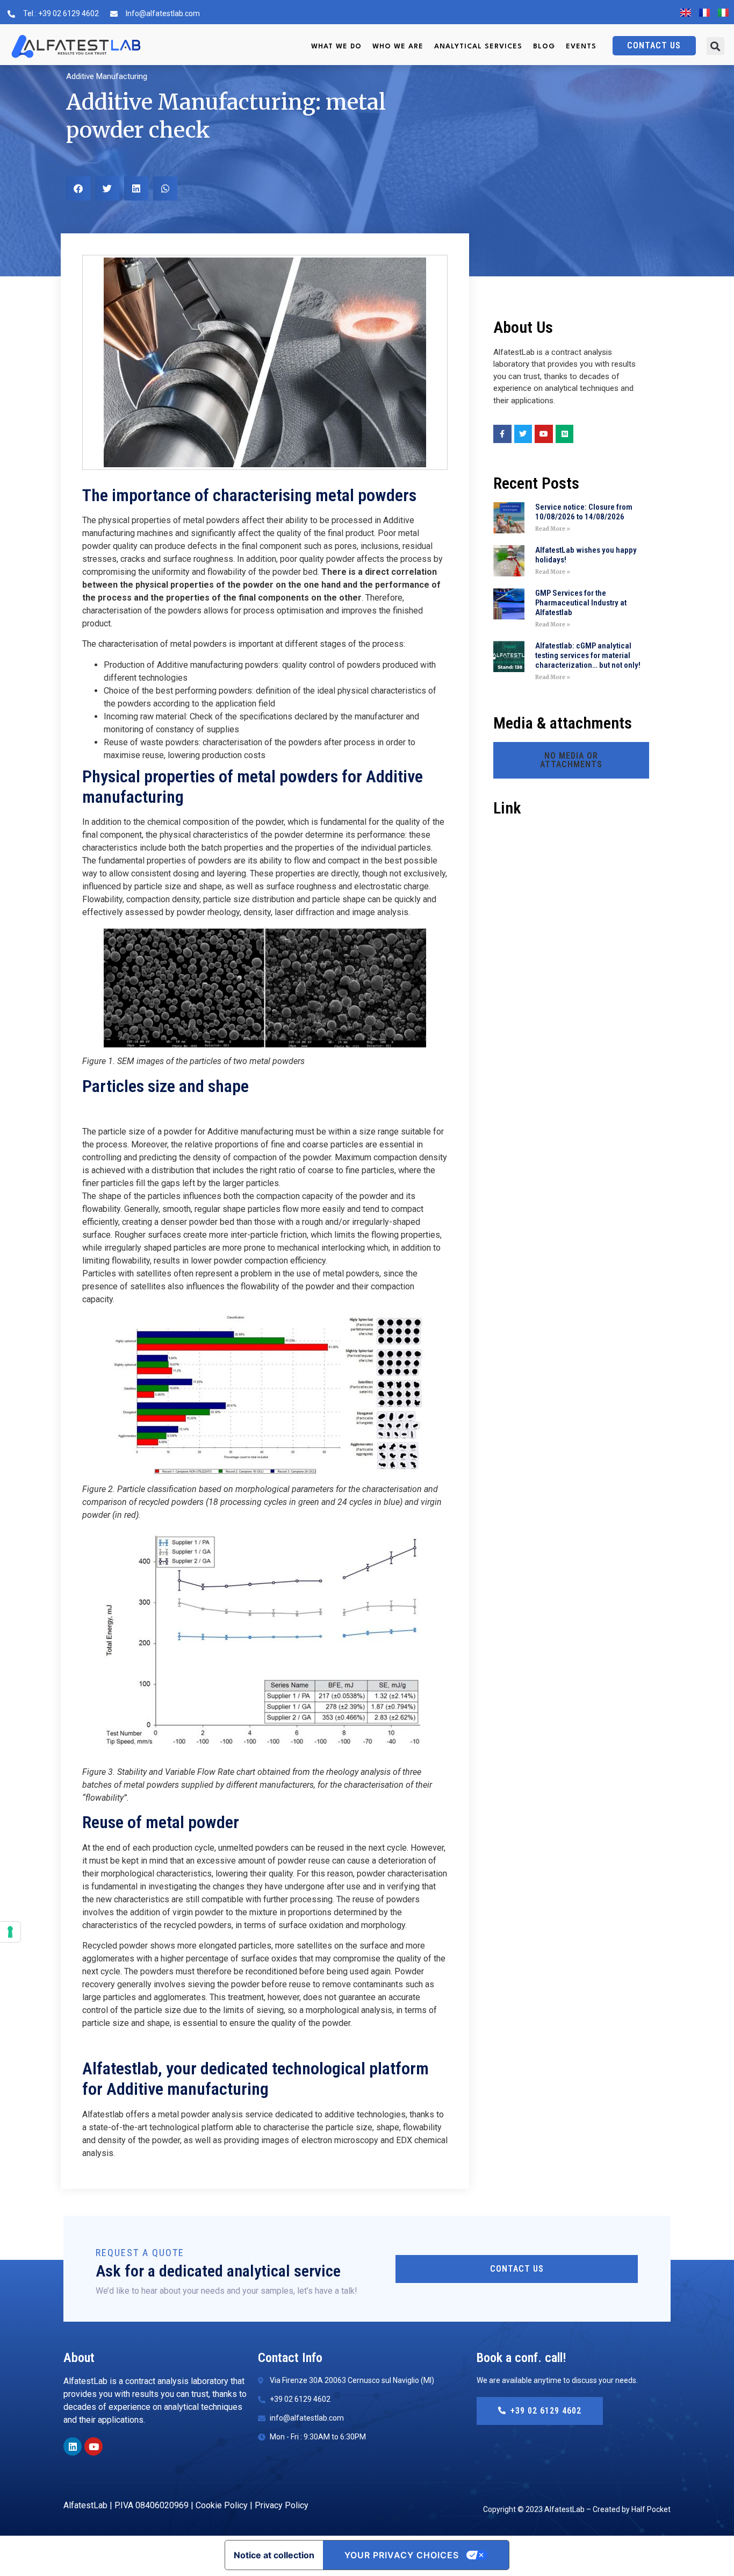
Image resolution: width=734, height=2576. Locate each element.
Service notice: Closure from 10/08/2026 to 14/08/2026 (584, 512)
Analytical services (478, 47)
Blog (544, 47)
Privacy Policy (282, 2505)
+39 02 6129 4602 (546, 2411)
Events (581, 47)
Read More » (553, 529)
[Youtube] (93, 2446)
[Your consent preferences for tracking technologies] (10, 1932)
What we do (336, 47)
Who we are (398, 47)
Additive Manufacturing (107, 76)
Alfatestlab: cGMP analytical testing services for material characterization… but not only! (588, 655)
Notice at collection (274, 2555)
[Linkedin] (73, 2446)
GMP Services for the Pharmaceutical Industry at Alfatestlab (581, 603)
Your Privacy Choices (402, 2555)
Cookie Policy (222, 2505)
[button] (715, 46)
